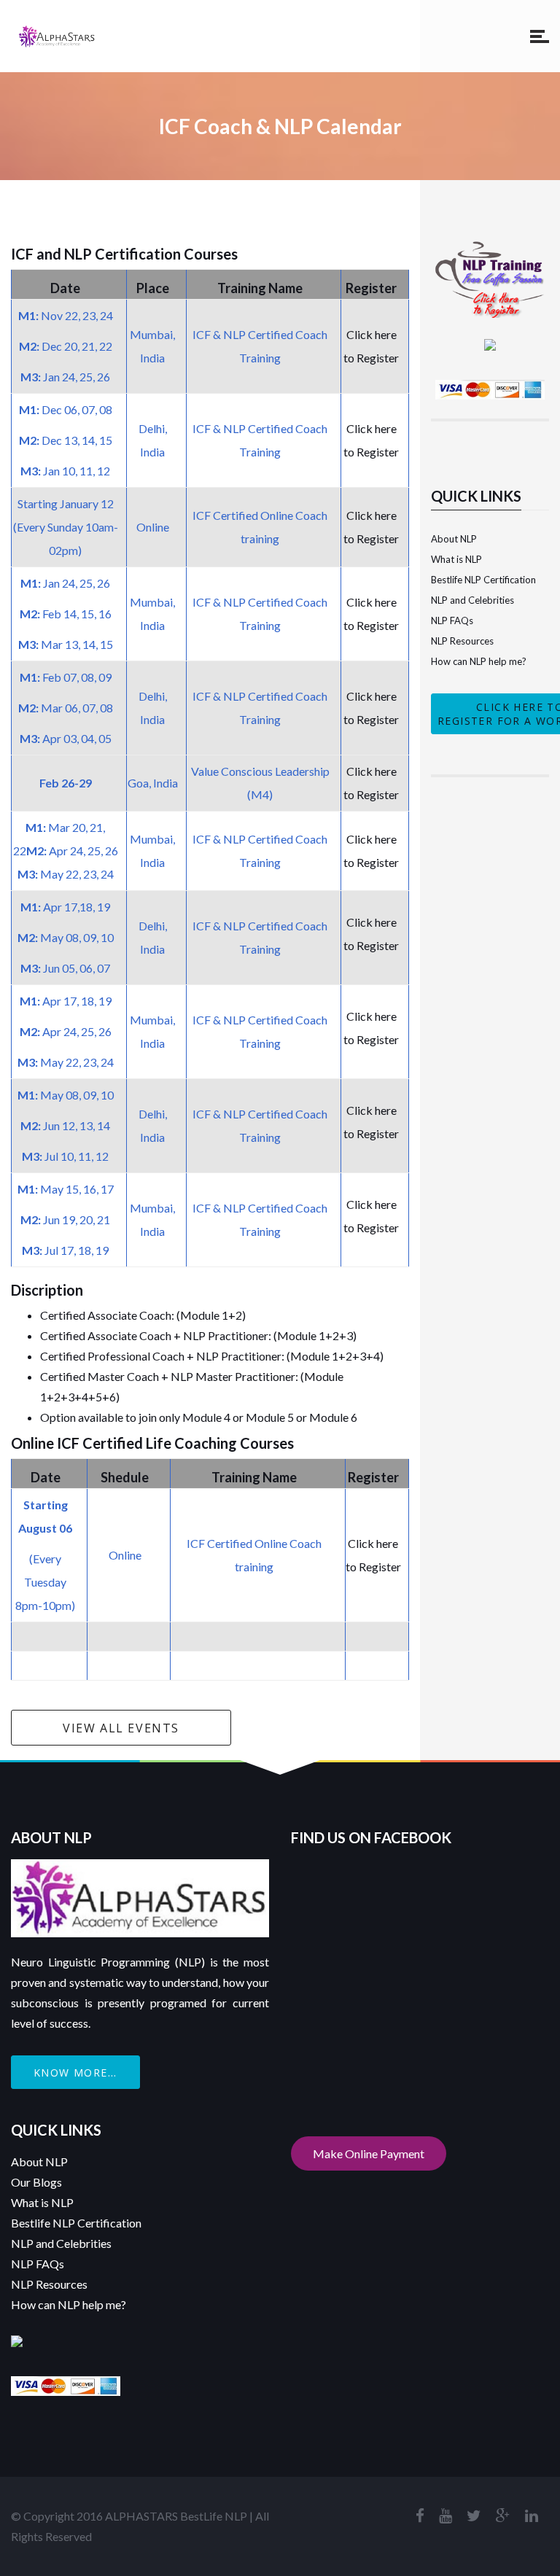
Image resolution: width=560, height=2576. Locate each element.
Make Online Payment (369, 2153)
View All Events (121, 1728)
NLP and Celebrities (472, 600)
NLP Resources (462, 641)
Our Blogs (36, 2182)
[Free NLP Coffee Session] (490, 249)
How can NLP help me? (479, 661)
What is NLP (456, 559)
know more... (75, 2073)
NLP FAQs (452, 620)
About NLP (454, 539)
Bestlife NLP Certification (483, 580)
